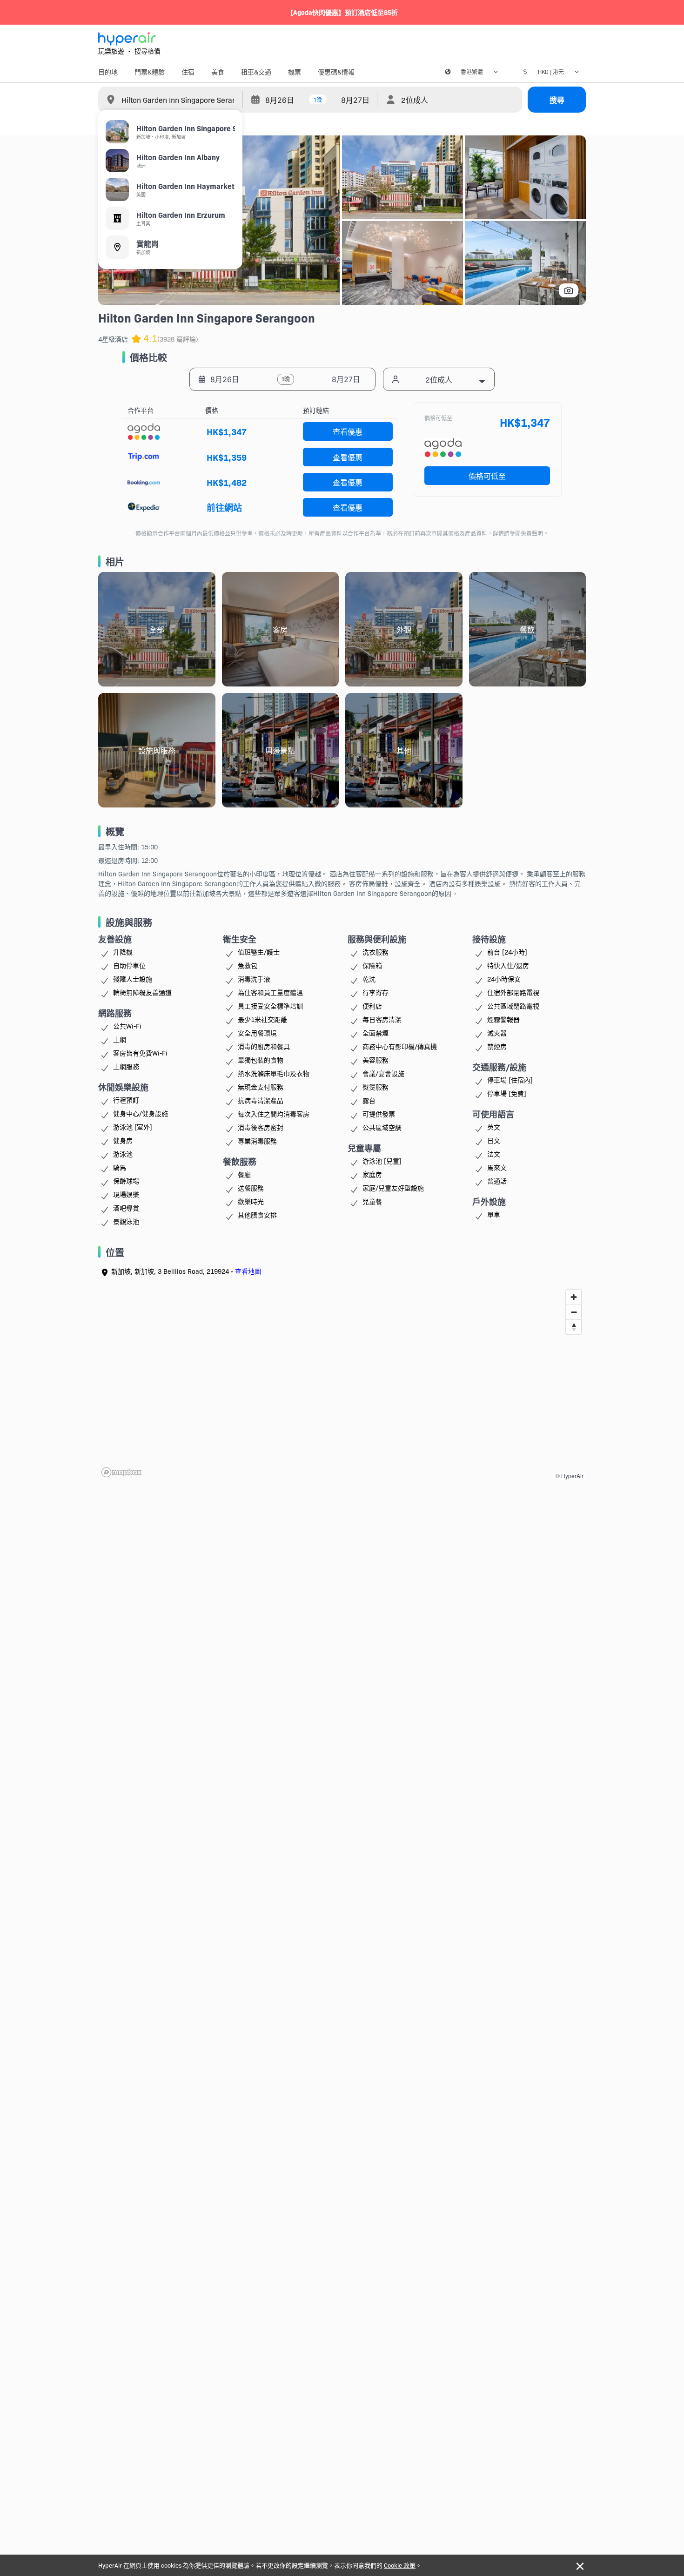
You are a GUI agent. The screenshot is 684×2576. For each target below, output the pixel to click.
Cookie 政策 (400, 2565)
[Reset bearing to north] (574, 1327)
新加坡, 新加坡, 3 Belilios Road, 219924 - (186, 1271)
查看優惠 (348, 431)
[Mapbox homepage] (121, 1472)
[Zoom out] (574, 1312)
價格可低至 (487, 476)
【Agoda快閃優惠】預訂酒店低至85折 (342, 12)
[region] (342, 1383)
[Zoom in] (574, 1297)
